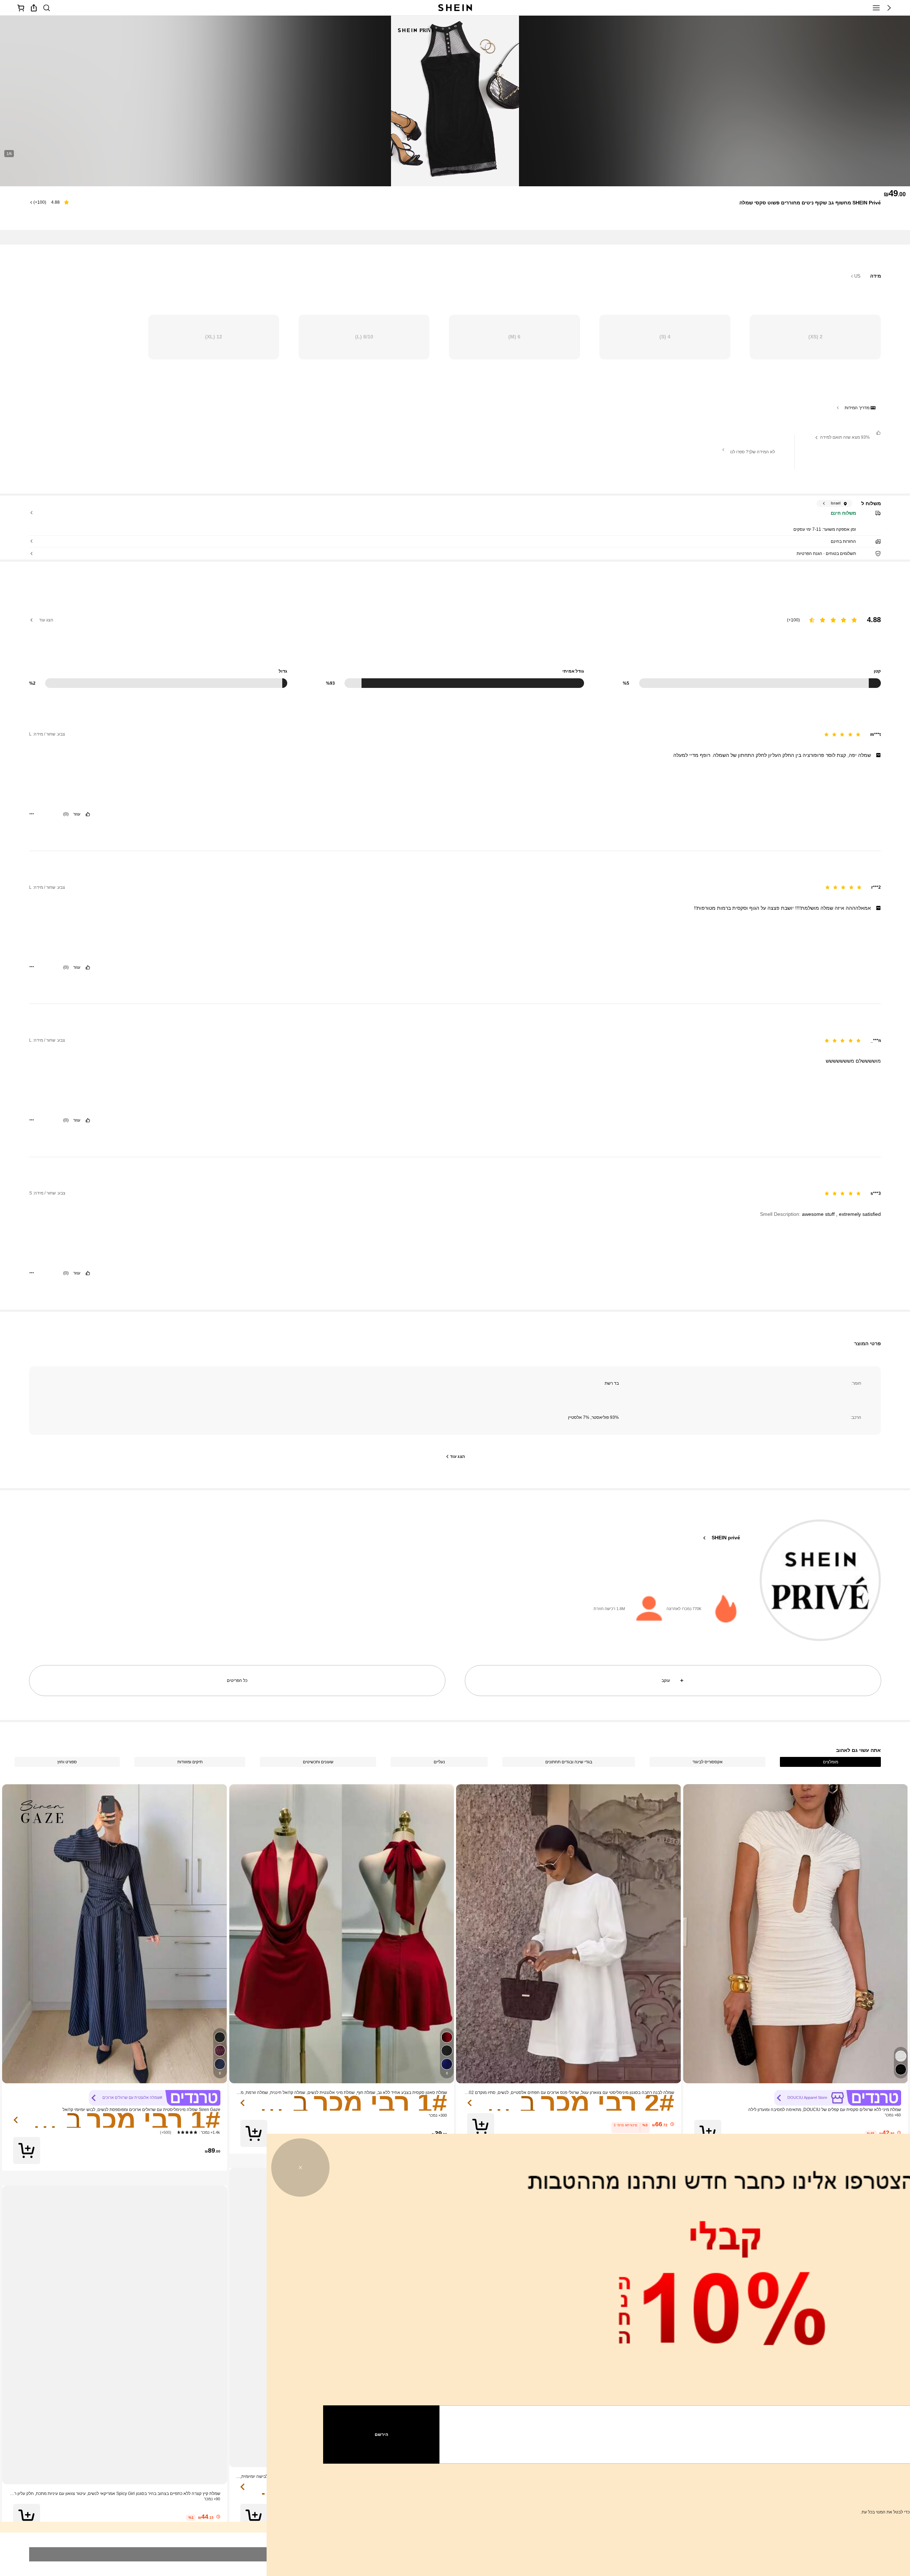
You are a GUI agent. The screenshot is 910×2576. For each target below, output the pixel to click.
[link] (838, 1040)
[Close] (33, 81)
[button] (481, 1092)
